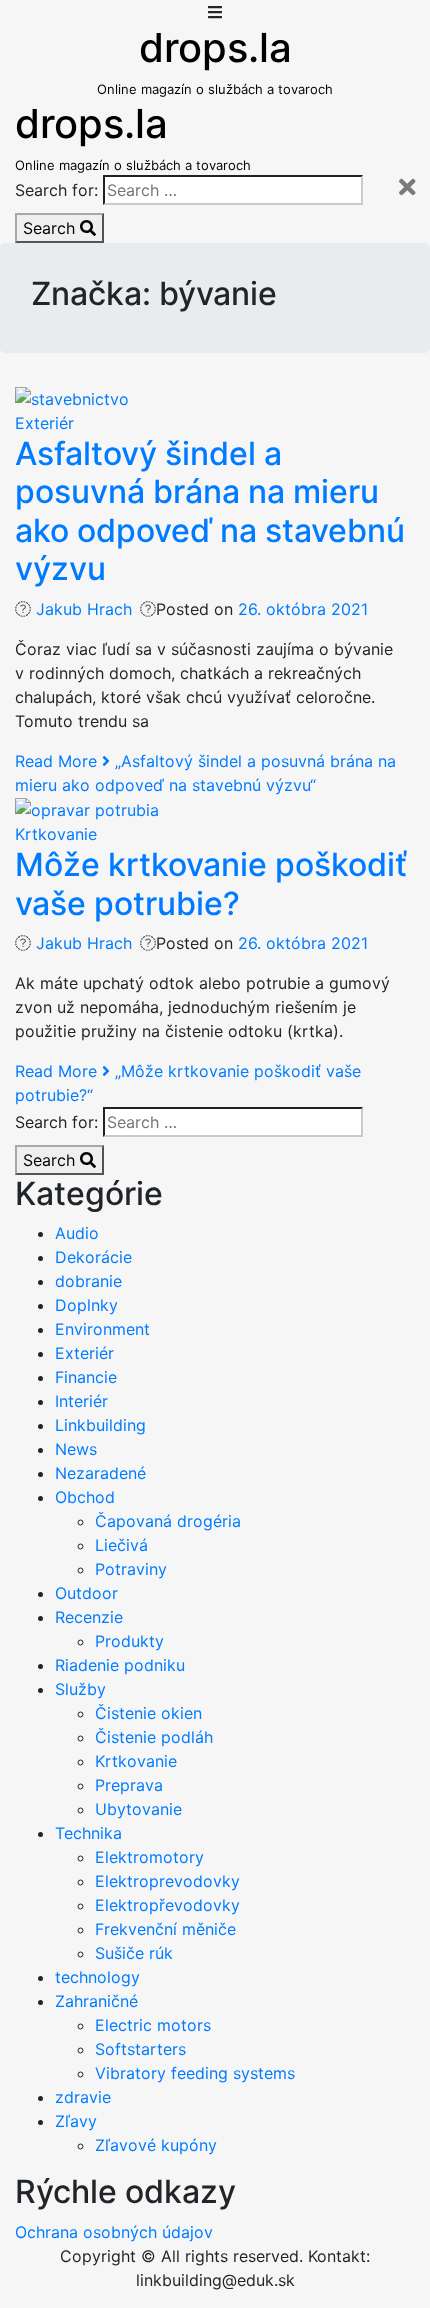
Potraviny (131, 1569)
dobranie (88, 1281)
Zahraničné (96, 2001)
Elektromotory (149, 1857)
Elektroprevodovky (167, 1881)
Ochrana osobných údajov (114, 2232)
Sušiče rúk (134, 1953)
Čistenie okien (148, 1713)
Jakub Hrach (84, 609)
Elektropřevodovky (167, 1905)
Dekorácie (93, 1257)
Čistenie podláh (154, 1737)
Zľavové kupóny (156, 2145)
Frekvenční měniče (165, 1929)
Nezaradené (100, 1473)
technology (97, 1977)
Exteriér (44, 423)
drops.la (215, 47)
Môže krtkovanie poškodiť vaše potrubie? (211, 883)
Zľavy (76, 2121)
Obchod (85, 1497)
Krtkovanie (56, 834)
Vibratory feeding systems (195, 2073)
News (76, 1449)
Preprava (129, 1785)
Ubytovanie (138, 1809)
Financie (86, 1377)
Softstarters (140, 2049)
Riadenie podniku (120, 1665)
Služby (80, 1689)
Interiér (81, 1401)
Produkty (129, 1641)
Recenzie (89, 1617)
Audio (77, 1233)
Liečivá (121, 1545)
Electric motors (153, 2025)
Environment (102, 1329)
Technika (88, 1833)
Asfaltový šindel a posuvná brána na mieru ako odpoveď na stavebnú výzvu (210, 511)
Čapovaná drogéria (168, 1521)
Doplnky (86, 1305)
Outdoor (86, 1593)
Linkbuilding (100, 1425)
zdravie (83, 2097)
